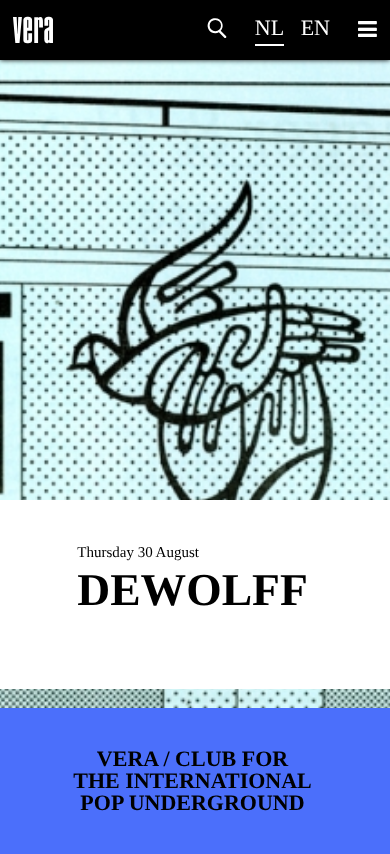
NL (269, 27)
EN (315, 27)
